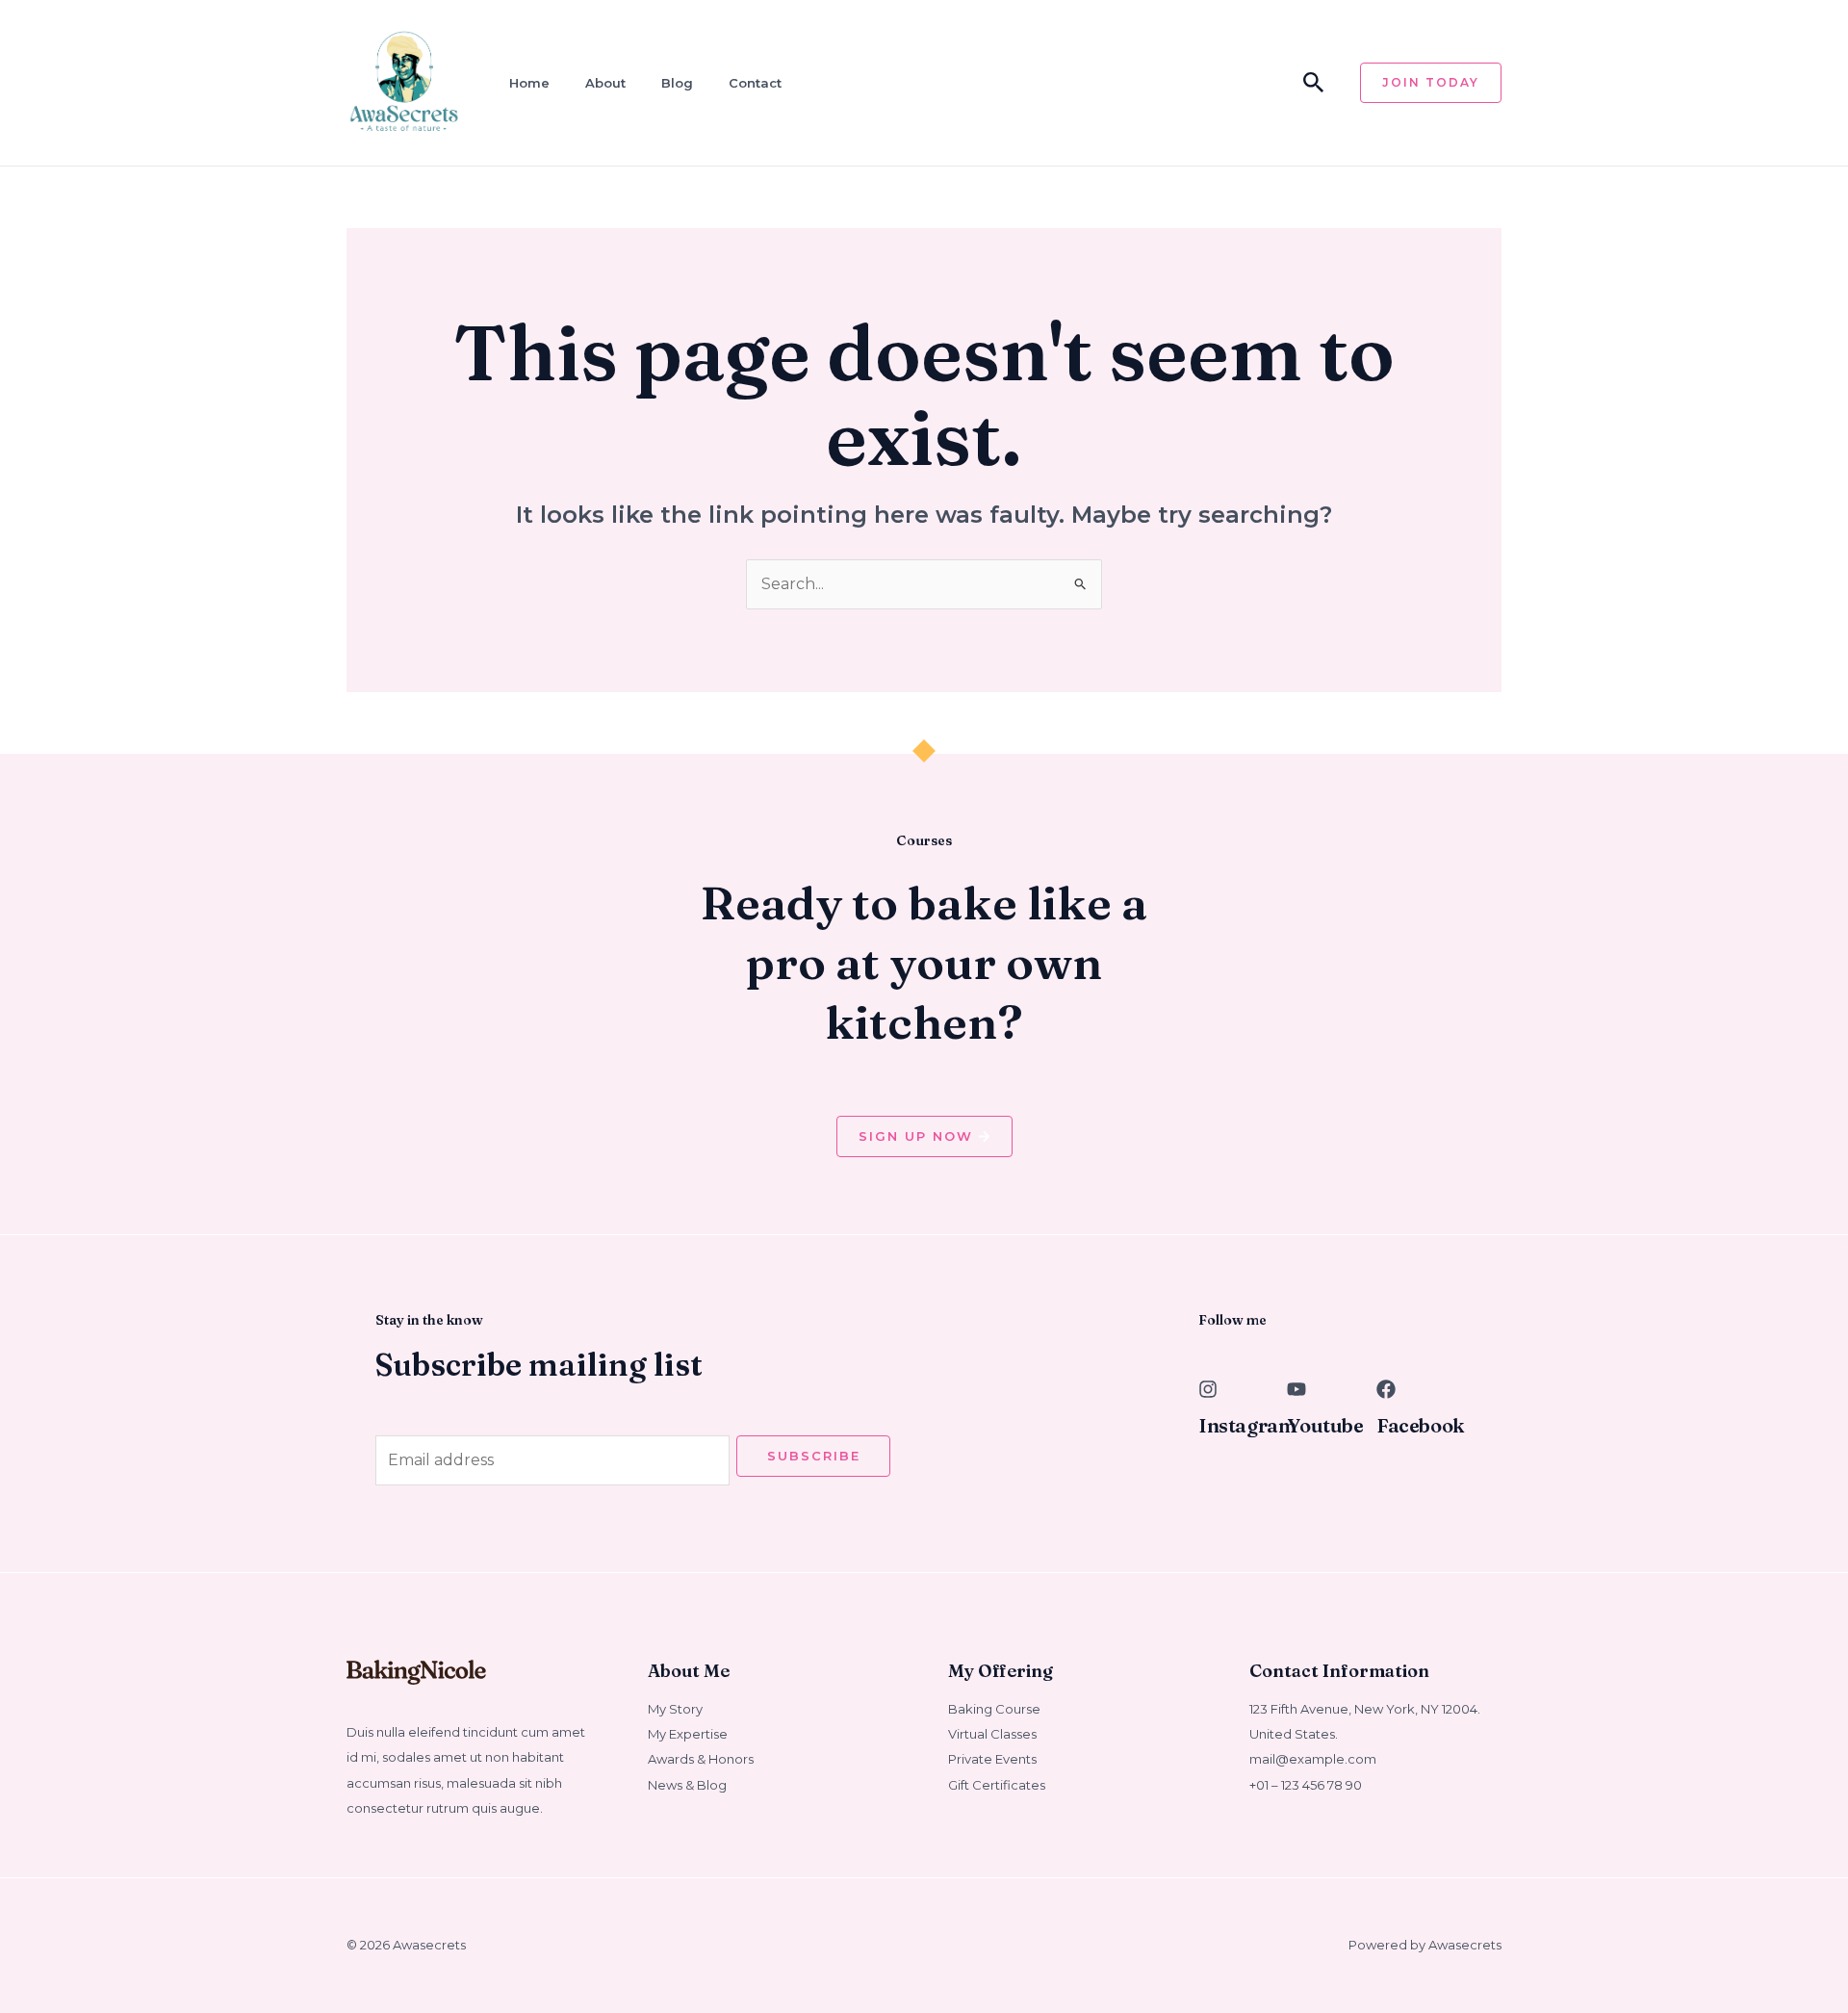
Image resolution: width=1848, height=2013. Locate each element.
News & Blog (687, 1785)
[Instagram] (1208, 1389)
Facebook (1420, 1425)
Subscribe (814, 1456)
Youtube (1325, 1425)
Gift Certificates (997, 1785)
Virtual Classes (992, 1734)
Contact (755, 83)
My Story (675, 1709)
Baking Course (994, 1709)
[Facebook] (1386, 1389)
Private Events (992, 1759)
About (605, 83)
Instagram (1247, 1425)
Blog (677, 83)
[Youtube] (1296, 1389)
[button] (1314, 83)
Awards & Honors (701, 1759)
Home (529, 83)
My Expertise (688, 1734)
